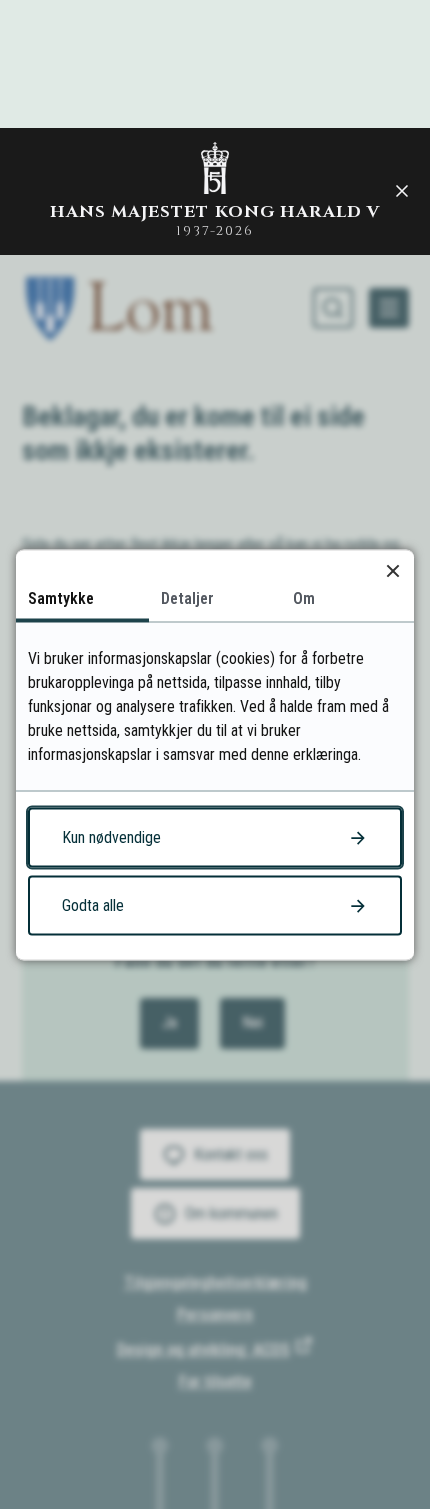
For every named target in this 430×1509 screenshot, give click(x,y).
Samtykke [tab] (61, 597)
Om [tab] (304, 597)
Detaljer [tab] (187, 597)
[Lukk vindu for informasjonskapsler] (392, 570)
